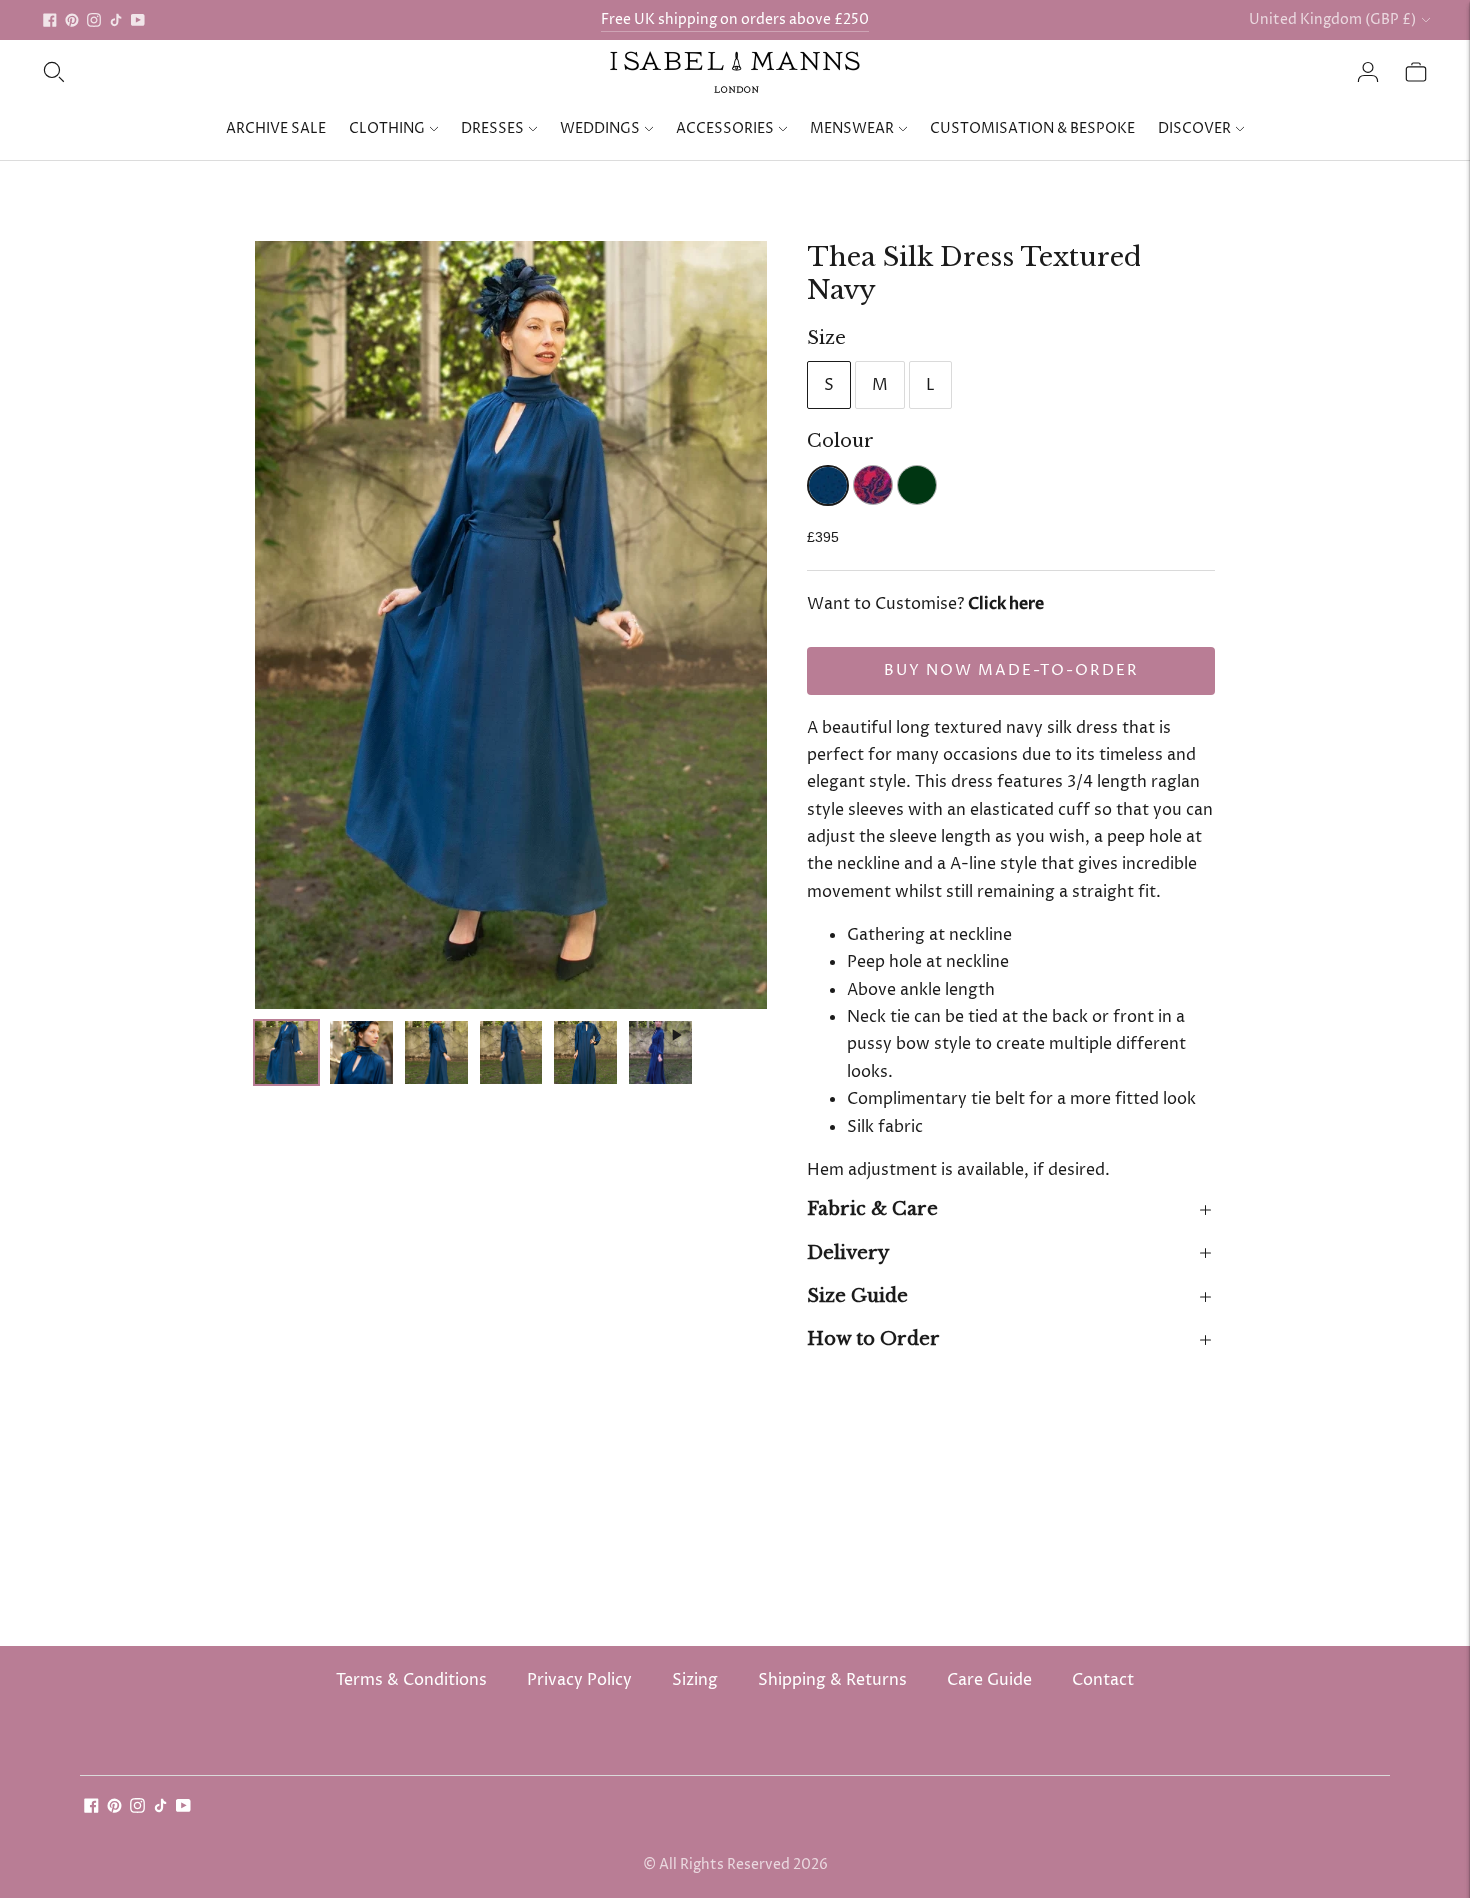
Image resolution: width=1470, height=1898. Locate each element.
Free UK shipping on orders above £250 (735, 19)
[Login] (1368, 72)
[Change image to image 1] (286, 1053)
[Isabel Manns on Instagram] (94, 20)
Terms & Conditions (411, 1680)
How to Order (873, 1339)
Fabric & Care (872, 1209)
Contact (1103, 1680)
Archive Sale (276, 128)
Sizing (695, 1680)
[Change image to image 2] (361, 1053)
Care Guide (989, 1680)
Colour (840, 441)
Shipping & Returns (832, 1680)
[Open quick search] (54, 72)
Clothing (387, 128)
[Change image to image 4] (511, 1053)
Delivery (848, 1253)
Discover (1194, 128)
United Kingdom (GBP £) (1332, 19)
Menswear (852, 128)
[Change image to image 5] (585, 1053)
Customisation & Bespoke (1032, 128)
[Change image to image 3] (436, 1053)
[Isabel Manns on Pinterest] (72, 20)
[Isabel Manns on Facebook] (50, 20)
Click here (1006, 604)
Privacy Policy (579, 1680)
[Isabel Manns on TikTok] (116, 20)
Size (826, 338)
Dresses (492, 128)
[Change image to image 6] (660, 1053)
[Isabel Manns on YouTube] (138, 20)
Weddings (600, 128)
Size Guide (857, 1296)
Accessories (725, 128)
